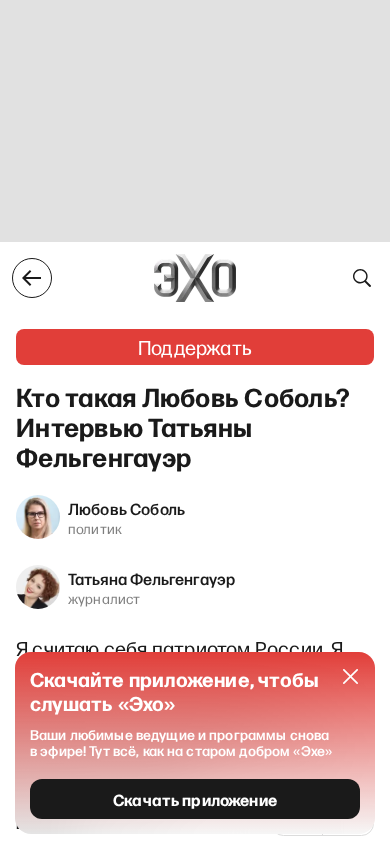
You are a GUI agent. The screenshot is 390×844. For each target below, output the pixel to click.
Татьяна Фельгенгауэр (151, 578)
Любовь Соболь (126, 508)
